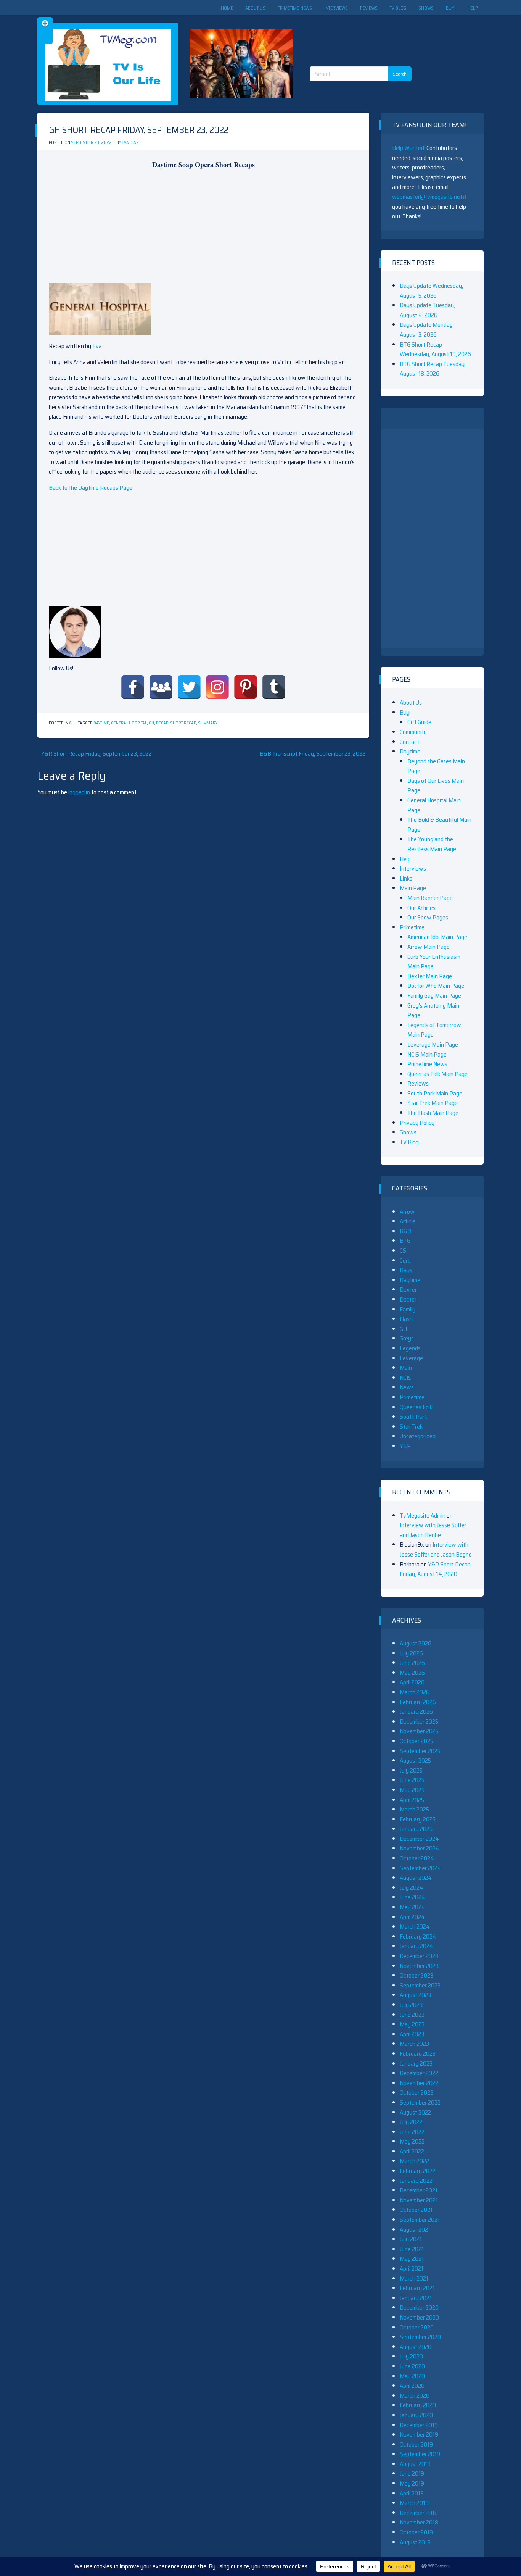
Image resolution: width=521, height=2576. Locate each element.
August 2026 (416, 1643)
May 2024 (412, 1907)
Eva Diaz (130, 143)
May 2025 (412, 1790)
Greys (407, 1338)
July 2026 (411, 1653)
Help (473, 8)
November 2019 (419, 2435)
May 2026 (412, 1673)
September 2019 (420, 2454)
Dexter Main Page (430, 976)
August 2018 (415, 2542)
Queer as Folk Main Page (437, 1074)
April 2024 (412, 1917)
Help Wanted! (409, 148)
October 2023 (416, 1975)
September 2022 (420, 2103)
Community (413, 732)
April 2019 (412, 2493)
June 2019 (412, 2474)
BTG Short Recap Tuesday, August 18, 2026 (433, 369)
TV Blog (398, 8)
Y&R (405, 1446)
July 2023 (411, 2005)
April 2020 (412, 2386)
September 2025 (420, 1751)
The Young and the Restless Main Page (432, 844)
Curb (405, 1261)
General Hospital (129, 723)
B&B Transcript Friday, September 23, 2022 (313, 754)
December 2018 (419, 2513)
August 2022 (415, 2112)
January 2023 (416, 2064)
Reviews (369, 8)
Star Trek (411, 1427)
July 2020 (411, 2356)
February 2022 (418, 2171)
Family (408, 1309)
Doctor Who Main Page (436, 986)
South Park (413, 1417)
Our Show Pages (428, 917)
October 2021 (416, 2210)
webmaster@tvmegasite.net (427, 197)
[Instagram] (217, 687)
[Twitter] (189, 687)
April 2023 (412, 2034)
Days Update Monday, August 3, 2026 (427, 330)
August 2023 (415, 1995)
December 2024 (419, 1839)
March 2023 (414, 2044)
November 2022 (419, 2083)
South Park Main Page (435, 1093)
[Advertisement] (363, 34)
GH (72, 723)
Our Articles (421, 908)
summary (208, 723)
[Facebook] (133, 687)
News (407, 1387)
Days (406, 1270)
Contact (409, 742)
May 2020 (412, 2376)
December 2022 (419, 2073)
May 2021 (412, 2259)
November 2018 (419, 2522)
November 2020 (419, 2317)
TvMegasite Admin (423, 1515)
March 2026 (415, 1692)
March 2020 (415, 2396)
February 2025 (418, 1819)
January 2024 (416, 1946)
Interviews (336, 8)
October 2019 (416, 2445)
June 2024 (412, 1897)
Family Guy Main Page (434, 996)
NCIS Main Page (427, 1054)
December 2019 (419, 2425)
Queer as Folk (416, 1407)
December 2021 (419, 2190)
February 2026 (418, 1702)
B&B (405, 1231)
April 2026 (412, 1682)
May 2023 (412, 2024)
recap (162, 723)
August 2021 (415, 2230)
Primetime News (295, 8)
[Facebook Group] (161, 687)
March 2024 (415, 1927)
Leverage (411, 1358)
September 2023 (420, 1985)
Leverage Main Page (433, 1044)
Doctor (408, 1299)
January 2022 (416, 2181)
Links (406, 878)
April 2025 (412, 1800)
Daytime (101, 723)
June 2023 (412, 2015)
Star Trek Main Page (433, 1103)
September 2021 (420, 2220)
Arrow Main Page (429, 947)
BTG (405, 1241)
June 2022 (412, 2132)
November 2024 (420, 1848)
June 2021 (412, 2249)
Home (227, 8)
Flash (406, 1319)
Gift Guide (419, 722)
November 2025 (419, 1731)
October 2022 (416, 2093)
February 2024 (418, 1936)
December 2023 (419, 1956)
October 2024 (417, 1858)
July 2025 (411, 1770)
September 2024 (420, 1868)
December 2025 (419, 1722)
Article (408, 1221)
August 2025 (415, 1761)
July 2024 (412, 1888)
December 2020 (419, 2307)
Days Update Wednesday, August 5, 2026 (431, 291)
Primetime (412, 927)
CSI (404, 1251)
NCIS (406, 1378)
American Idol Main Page (437, 937)
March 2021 (414, 2278)
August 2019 (415, 2464)
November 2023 (419, 1966)
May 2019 (412, 2483)
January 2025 (416, 1829)
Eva (97, 346)
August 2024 (416, 1878)
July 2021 (411, 2239)
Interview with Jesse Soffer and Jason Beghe (433, 1530)
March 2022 (414, 2161)
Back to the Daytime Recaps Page (91, 488)
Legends (410, 1348)
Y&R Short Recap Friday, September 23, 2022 (96, 754)
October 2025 (416, 1741)
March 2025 (414, 1809)
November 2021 (419, 2200)
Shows (426, 8)
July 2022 (411, 2122)
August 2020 (416, 2347)
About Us (255, 8)
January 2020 (416, 2415)
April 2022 (412, 2151)
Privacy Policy (417, 1123)
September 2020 (420, 2337)
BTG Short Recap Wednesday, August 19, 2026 (435, 349)
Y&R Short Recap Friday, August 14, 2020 (435, 1569)
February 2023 (418, 2054)
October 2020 (417, 2327)
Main (406, 1368)
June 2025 (412, 1780)
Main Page (413, 888)
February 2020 (418, 2405)
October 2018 (416, 2532)
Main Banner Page (430, 898)
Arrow (407, 1212)
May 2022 (412, 2141)
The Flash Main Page (433, 1113)
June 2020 (412, 2366)
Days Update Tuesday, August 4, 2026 (427, 310)
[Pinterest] (246, 687)
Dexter (408, 1290)
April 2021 (412, 2269)
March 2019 (414, 2503)
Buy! (451, 8)
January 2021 (416, 2298)
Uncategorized (418, 1436)
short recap (183, 723)
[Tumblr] (274, 687)
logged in (79, 792)
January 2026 (416, 1712)
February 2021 (417, 2288)
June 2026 (412, 1663)
